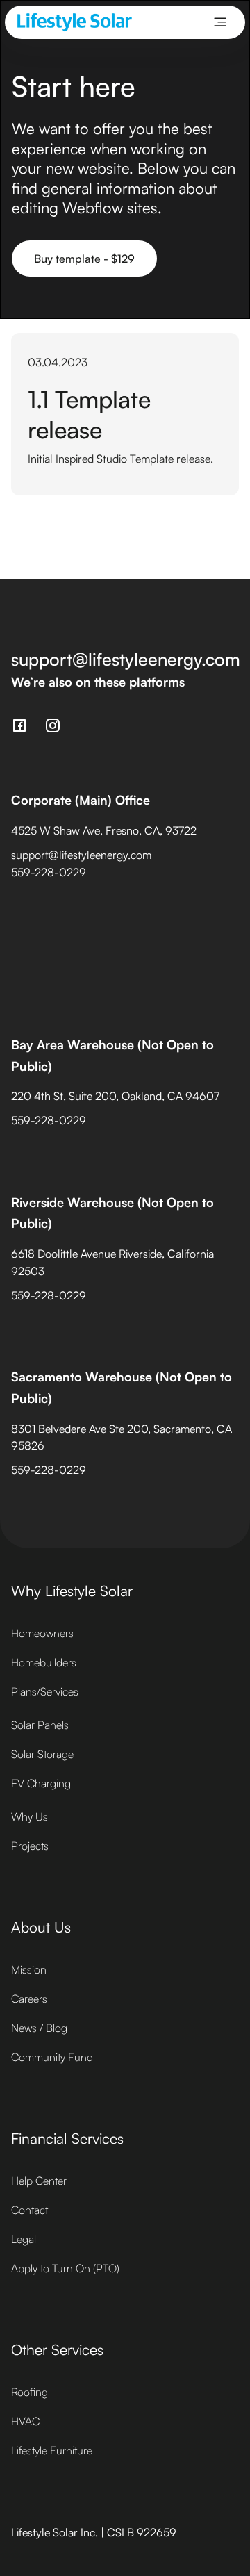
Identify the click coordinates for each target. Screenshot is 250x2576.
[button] (220, 22)
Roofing (30, 2392)
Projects (30, 1846)
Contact (30, 2210)
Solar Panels (40, 1725)
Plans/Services (45, 1691)
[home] (75, 22)
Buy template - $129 (84, 259)
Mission (29, 1969)
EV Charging (41, 1783)
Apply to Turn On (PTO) (65, 2268)
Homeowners (42, 1633)
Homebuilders (44, 1662)
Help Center (39, 2181)
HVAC (25, 2421)
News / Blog (39, 2028)
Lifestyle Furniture (52, 2450)
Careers (29, 1999)
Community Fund (52, 2057)
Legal (24, 2239)
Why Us (30, 1816)
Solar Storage (42, 1754)
